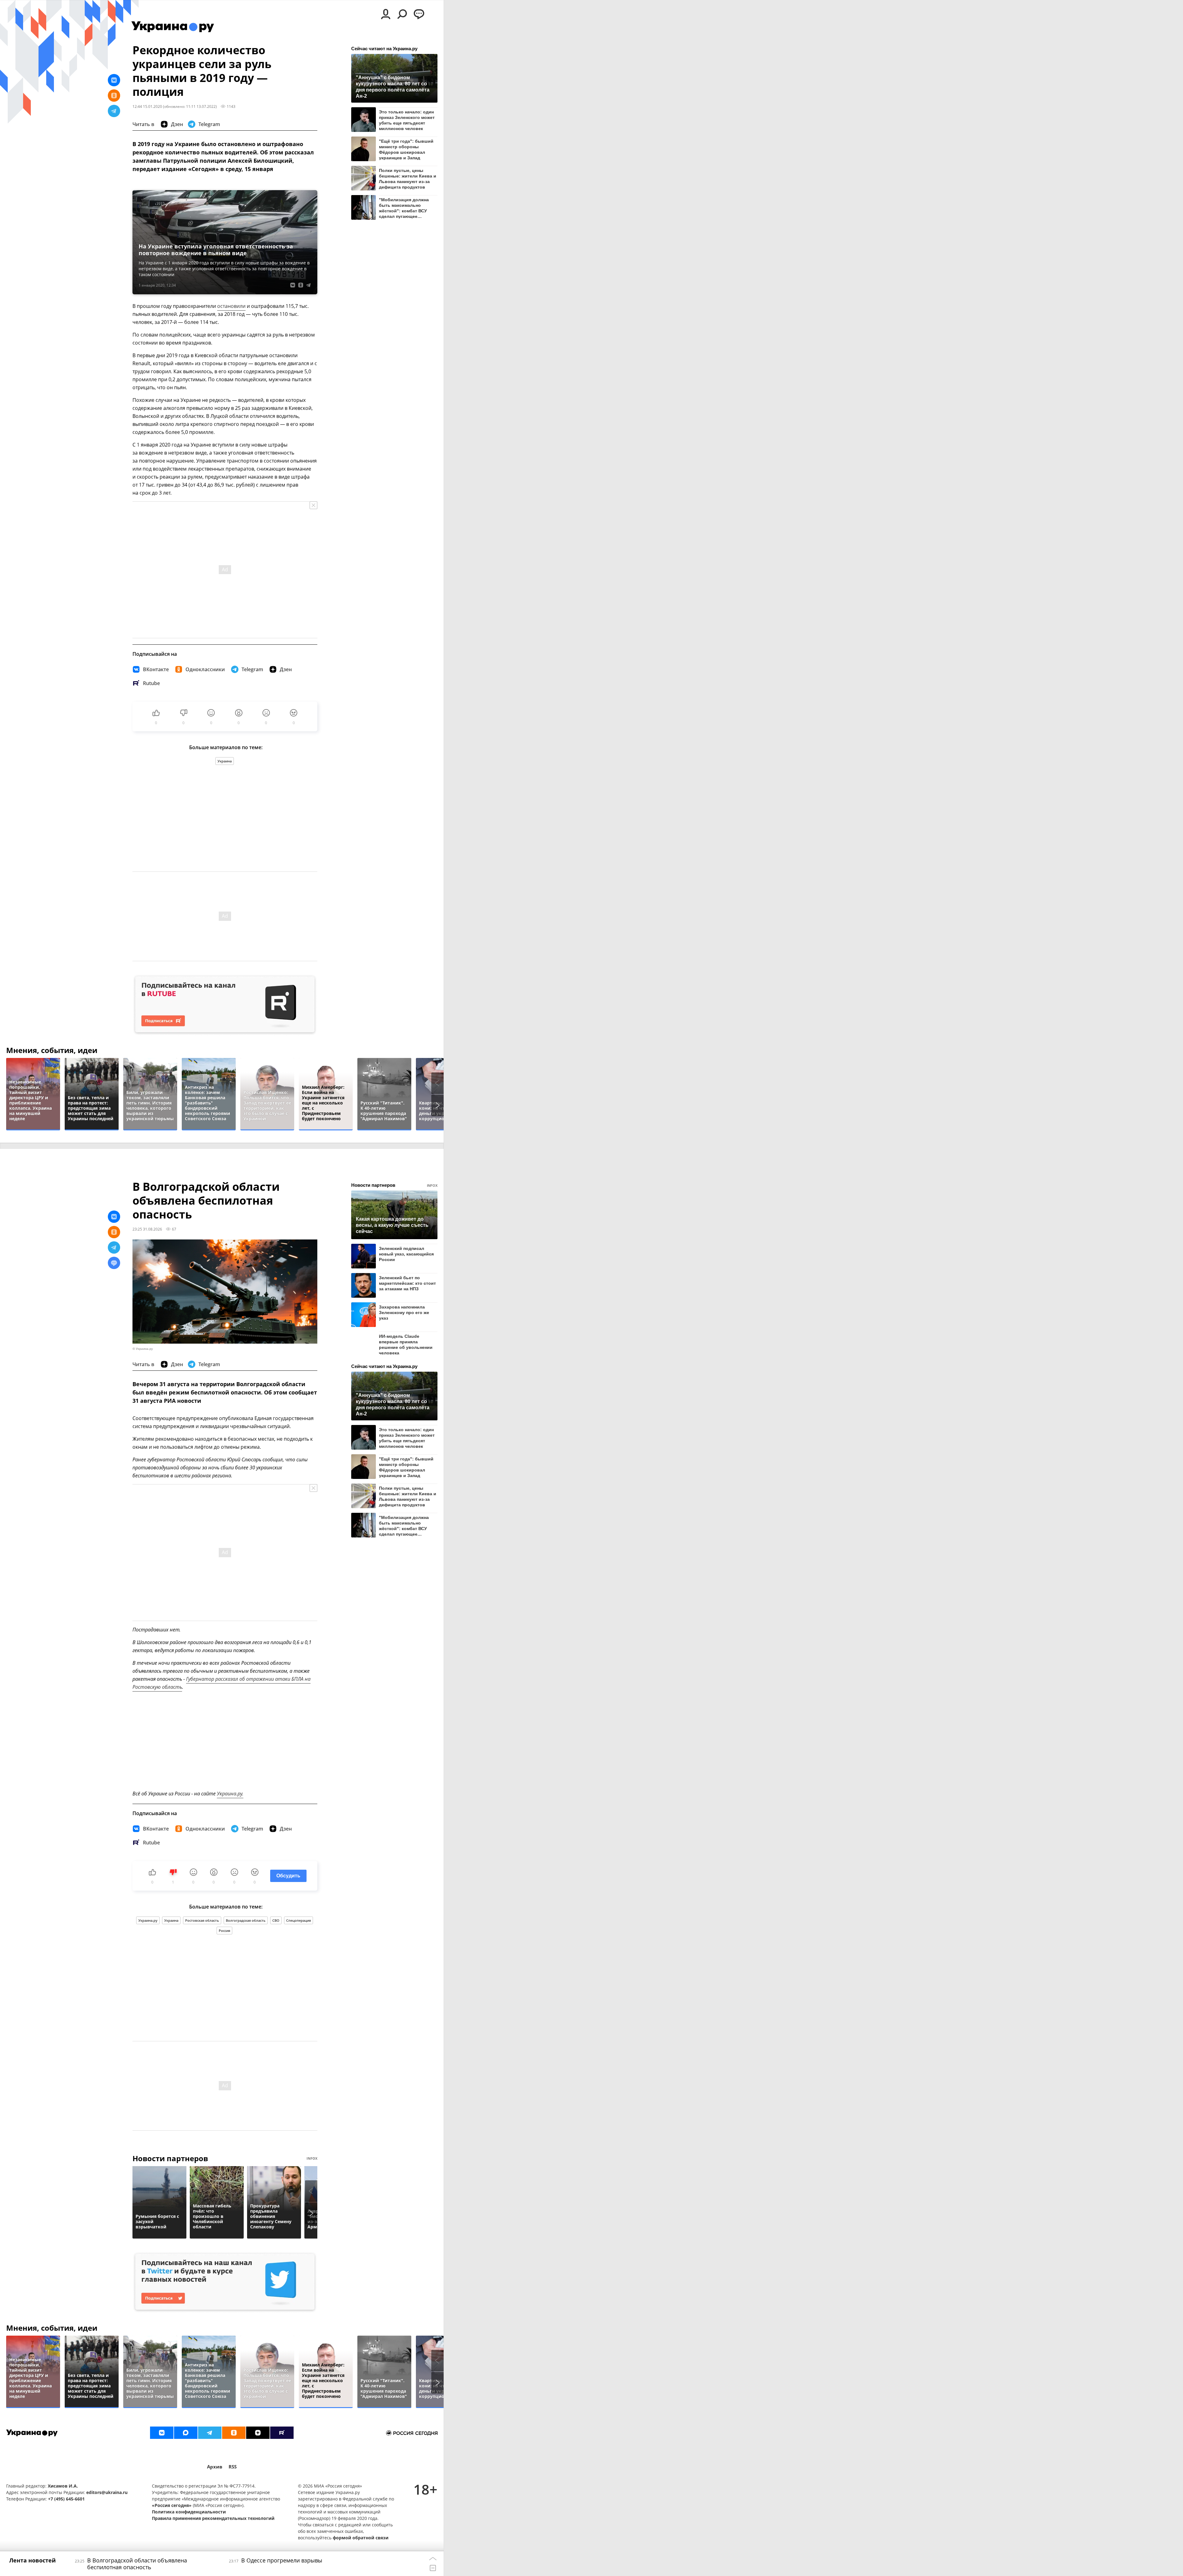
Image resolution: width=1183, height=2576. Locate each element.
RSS (233, 2467)
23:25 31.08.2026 (147, 1229)
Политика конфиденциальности (189, 2512)
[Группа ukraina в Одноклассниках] (234, 2433)
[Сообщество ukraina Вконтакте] (162, 2433)
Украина (225, 761)
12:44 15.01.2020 (147, 106)
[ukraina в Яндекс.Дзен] (258, 2433)
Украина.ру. (230, 1794)
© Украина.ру (143, 1349)
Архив (215, 2467)
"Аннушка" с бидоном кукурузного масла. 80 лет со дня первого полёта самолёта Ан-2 (393, 86)
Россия (224, 1931)
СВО (276, 1920)
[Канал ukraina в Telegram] (210, 2433)
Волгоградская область (246, 1920)
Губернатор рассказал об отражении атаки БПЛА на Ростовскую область (222, 1683)
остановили (231, 306)
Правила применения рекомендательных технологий (213, 2518)
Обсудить (288, 1876)
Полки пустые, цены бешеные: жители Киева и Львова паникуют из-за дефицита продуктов (408, 179)
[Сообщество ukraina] (186, 2433)
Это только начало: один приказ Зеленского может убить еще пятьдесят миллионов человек (407, 120)
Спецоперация (299, 1920)
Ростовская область (202, 1920)
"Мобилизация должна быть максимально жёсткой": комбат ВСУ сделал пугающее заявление (404, 208)
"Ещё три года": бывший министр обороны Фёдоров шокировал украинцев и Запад (406, 149)
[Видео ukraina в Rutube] (282, 2433)
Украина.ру (148, 1920)
